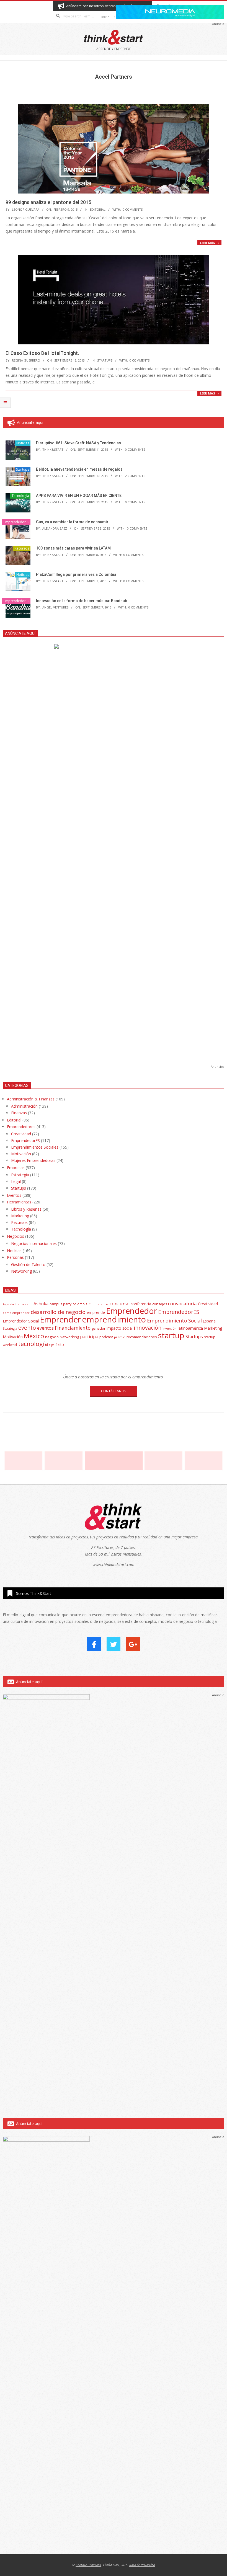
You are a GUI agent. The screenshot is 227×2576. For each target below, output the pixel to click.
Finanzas (19, 1113)
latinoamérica (190, 1328)
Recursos (22, 548)
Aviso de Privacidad (142, 2565)
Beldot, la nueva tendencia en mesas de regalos (79, 469)
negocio (52, 1337)
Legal (16, 1181)
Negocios (16, 1236)
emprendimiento (114, 1319)
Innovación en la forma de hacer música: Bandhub (82, 601)
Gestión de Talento (28, 1264)
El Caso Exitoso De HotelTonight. (42, 353)
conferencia (141, 1304)
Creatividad (21, 1134)
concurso (120, 1304)
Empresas (16, 1168)
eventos (45, 1328)
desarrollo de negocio (58, 1312)
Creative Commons (88, 2565)
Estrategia (20, 1175)
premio (120, 1337)
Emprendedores (21, 1127)
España (209, 1321)
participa (89, 1337)
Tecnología (20, 496)
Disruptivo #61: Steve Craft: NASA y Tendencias (78, 443)
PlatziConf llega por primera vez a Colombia (76, 574)
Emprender (60, 1319)
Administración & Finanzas (31, 1099)
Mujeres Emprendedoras (33, 1160)
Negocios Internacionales (34, 1243)
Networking (21, 1271)
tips (52, 1345)
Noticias (23, 443)
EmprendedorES (16, 522)
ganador (99, 1328)
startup (171, 1335)
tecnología (33, 1344)
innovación (148, 1328)
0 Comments (133, 209)
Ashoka (41, 1304)
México (34, 1336)
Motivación (21, 1154)
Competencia (99, 1304)
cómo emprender (16, 1313)
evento (27, 1328)
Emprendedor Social (21, 1321)
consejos (160, 1304)
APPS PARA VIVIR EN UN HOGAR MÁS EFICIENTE (79, 496)
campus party (60, 1304)
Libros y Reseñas (26, 1209)
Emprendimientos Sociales (35, 1147)
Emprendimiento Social (174, 1321)
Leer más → (209, 243)
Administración (24, 1106)
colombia (80, 1304)
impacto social (120, 1328)
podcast (106, 1337)
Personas (15, 1257)
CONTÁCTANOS (114, 1391)
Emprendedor (131, 1311)
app (30, 1304)
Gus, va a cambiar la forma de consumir (72, 522)
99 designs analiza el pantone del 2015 (48, 202)
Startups (105, 360)
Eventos (14, 1195)
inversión (170, 1328)
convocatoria (182, 1304)
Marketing (20, 1216)
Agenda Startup (14, 1304)
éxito (60, 1345)
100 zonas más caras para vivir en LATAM (73, 548)
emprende (96, 1312)
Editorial (98, 209)
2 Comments (135, 476)
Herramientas (19, 1202)
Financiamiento (73, 1328)
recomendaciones (142, 1337)
